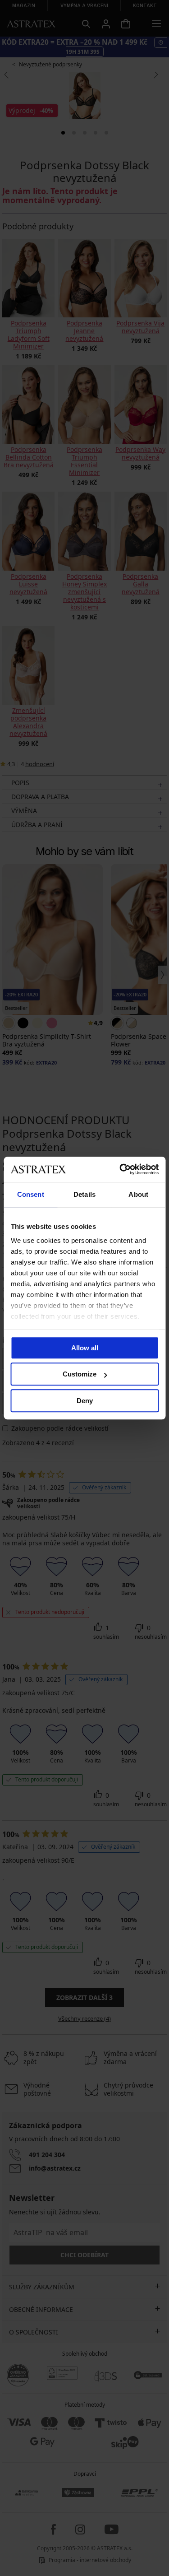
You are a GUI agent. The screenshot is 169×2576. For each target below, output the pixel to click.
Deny (85, 1401)
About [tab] (138, 1194)
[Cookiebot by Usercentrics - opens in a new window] (120, 1169)
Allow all (85, 1348)
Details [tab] (84, 1194)
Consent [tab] (31, 1194)
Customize (80, 1374)
